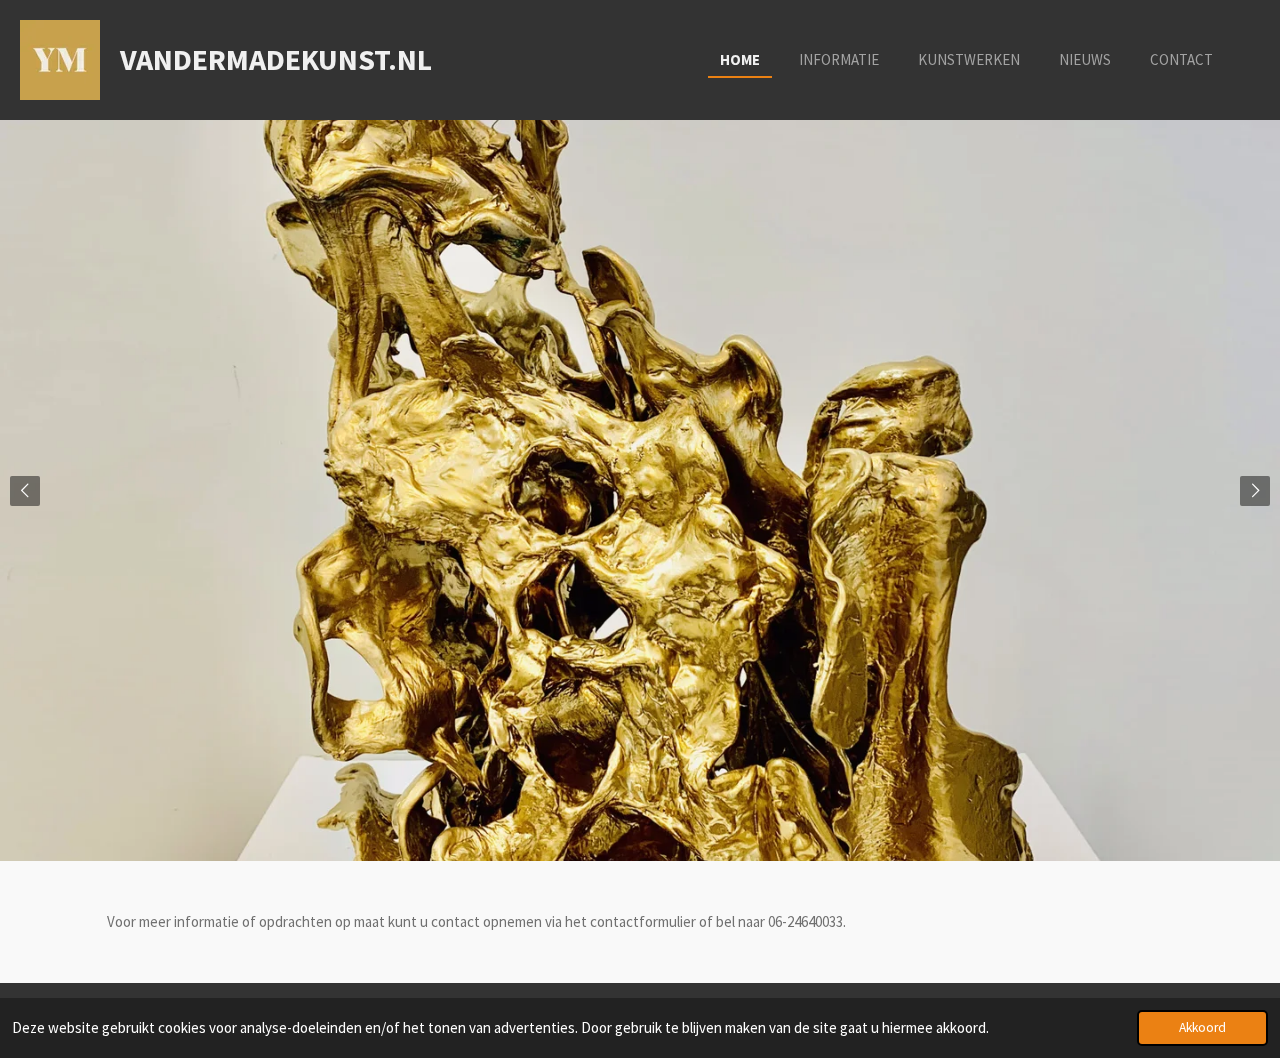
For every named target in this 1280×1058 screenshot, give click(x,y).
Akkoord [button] (1202, 1027)
